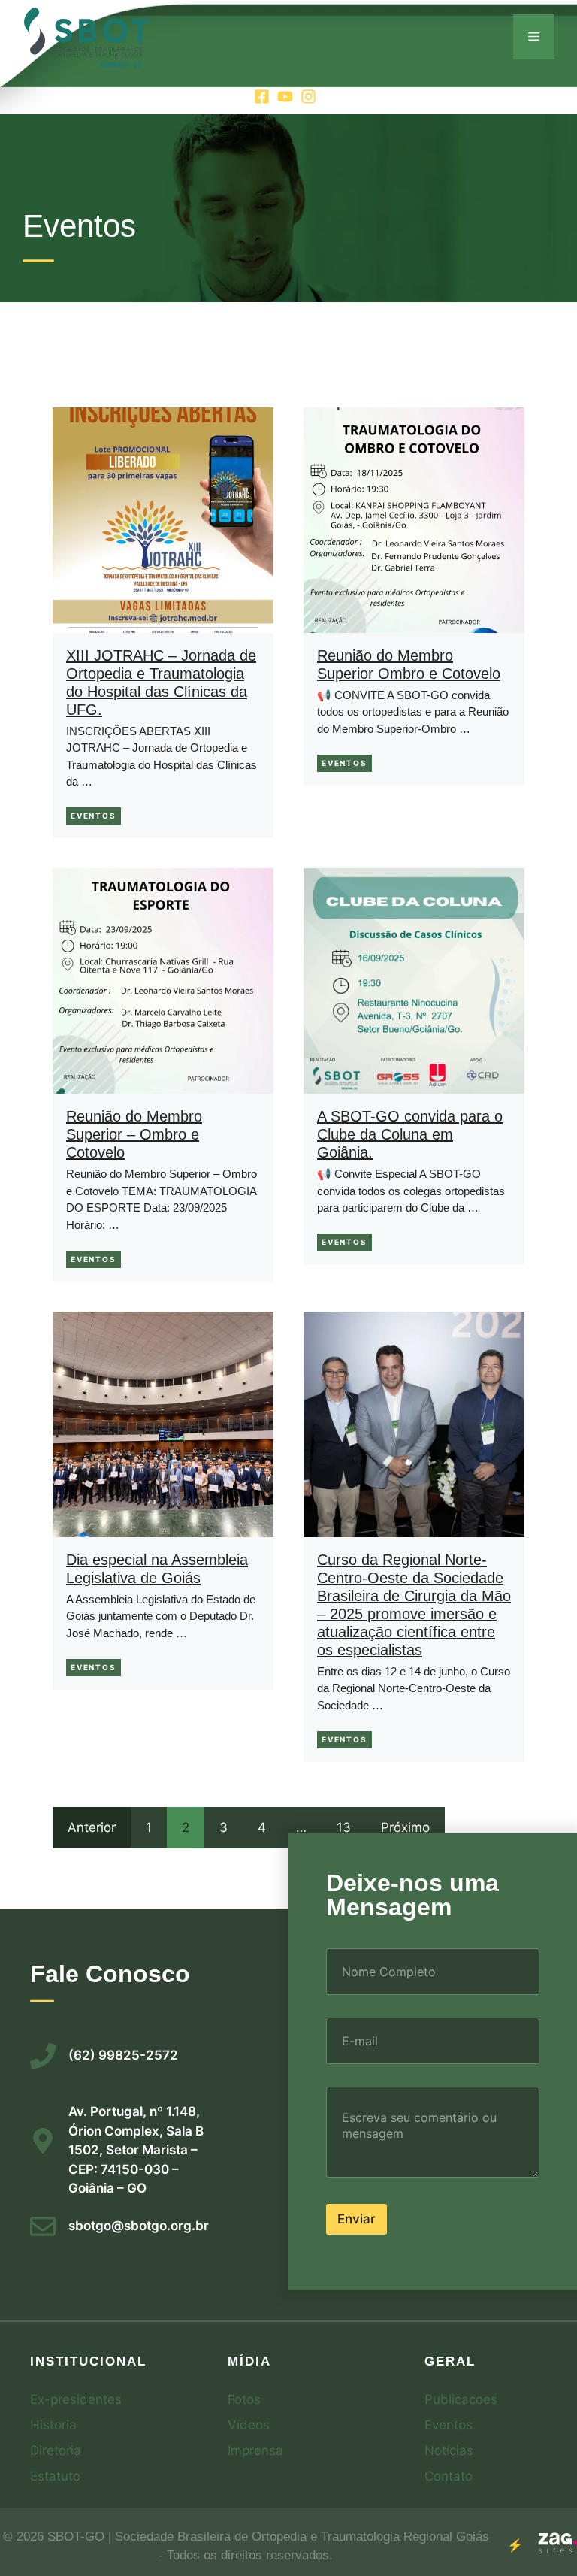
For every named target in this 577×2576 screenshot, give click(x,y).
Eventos (94, 816)
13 (344, 1827)
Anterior (92, 1827)
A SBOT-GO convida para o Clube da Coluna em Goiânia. (410, 1134)
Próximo (405, 1827)
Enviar (356, 2219)
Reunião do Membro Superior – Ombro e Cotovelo (134, 1134)
